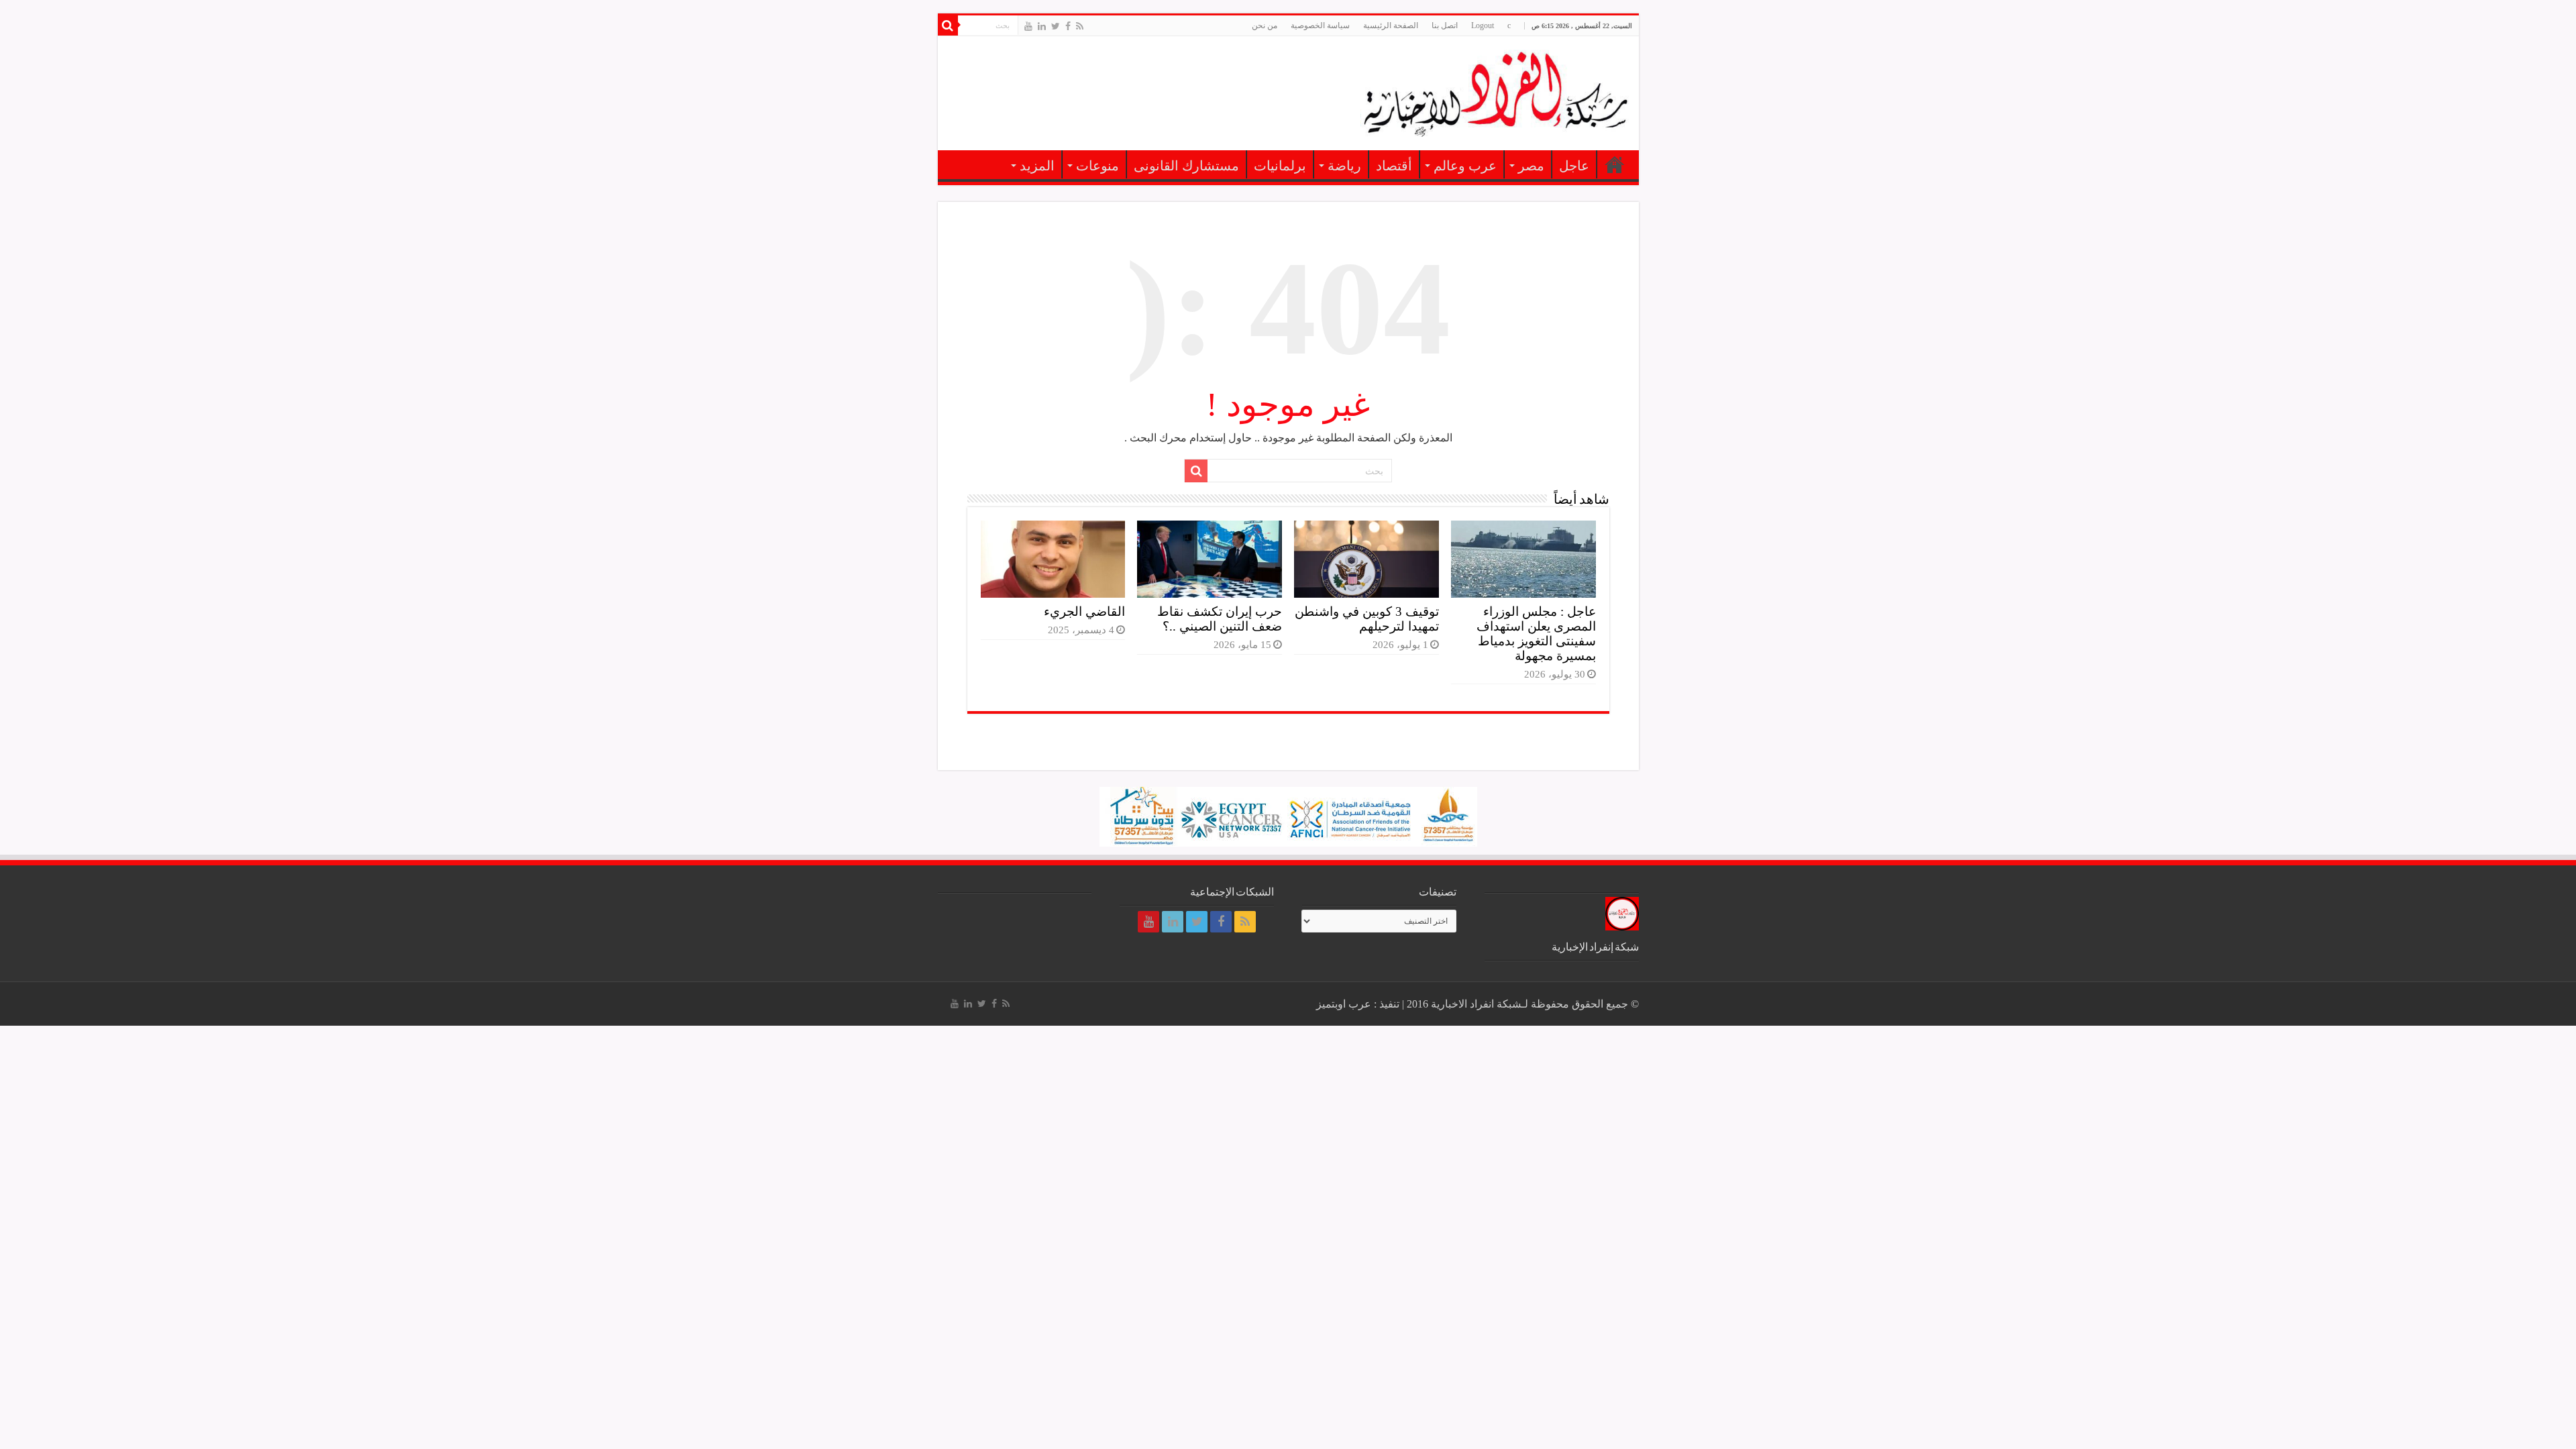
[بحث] (948, 25)
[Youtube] (1028, 26)
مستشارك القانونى (1186, 166)
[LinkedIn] (1042, 26)
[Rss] (1080, 26)
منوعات (1097, 166)
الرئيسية (1615, 164)
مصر (1531, 166)
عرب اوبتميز (1344, 1004)
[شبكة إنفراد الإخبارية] (1495, 91)
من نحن (1265, 25)
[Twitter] (1056, 26)
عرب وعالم (1465, 166)
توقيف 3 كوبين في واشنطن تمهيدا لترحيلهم (1367, 619)
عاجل (1574, 166)
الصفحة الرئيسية (1391, 25)
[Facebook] (1068, 26)
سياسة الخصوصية (1320, 25)
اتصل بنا (1445, 25)
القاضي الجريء (1084, 611)
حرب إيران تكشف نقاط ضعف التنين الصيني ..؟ (1220, 619)
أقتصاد (1394, 166)
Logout (1483, 25)
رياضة (1344, 166)
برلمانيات (1280, 166)
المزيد (1037, 166)
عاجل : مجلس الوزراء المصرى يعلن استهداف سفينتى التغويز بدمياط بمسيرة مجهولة (1536, 634)
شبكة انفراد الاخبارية (1476, 1004)
